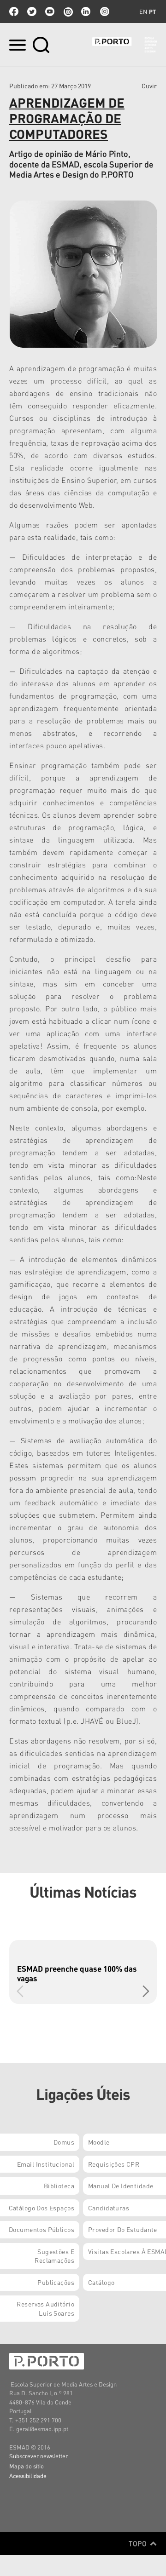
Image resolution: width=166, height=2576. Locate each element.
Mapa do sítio (27, 2466)
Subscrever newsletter (39, 2456)
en (143, 11)
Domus (64, 2142)
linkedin (86, 11)
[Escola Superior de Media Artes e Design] (125, 45)
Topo (139, 2543)
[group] (83, 1972)
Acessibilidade (28, 2476)
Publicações (56, 2282)
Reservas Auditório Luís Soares (45, 2308)
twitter (32, 11)
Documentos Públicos (41, 2229)
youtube (50, 11)
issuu (68, 11)
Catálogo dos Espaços (41, 2208)
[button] (146, 1991)
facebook (14, 11)
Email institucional (46, 2164)
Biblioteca (59, 2186)
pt (152, 11)
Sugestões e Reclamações (54, 2256)
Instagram (104, 11)
